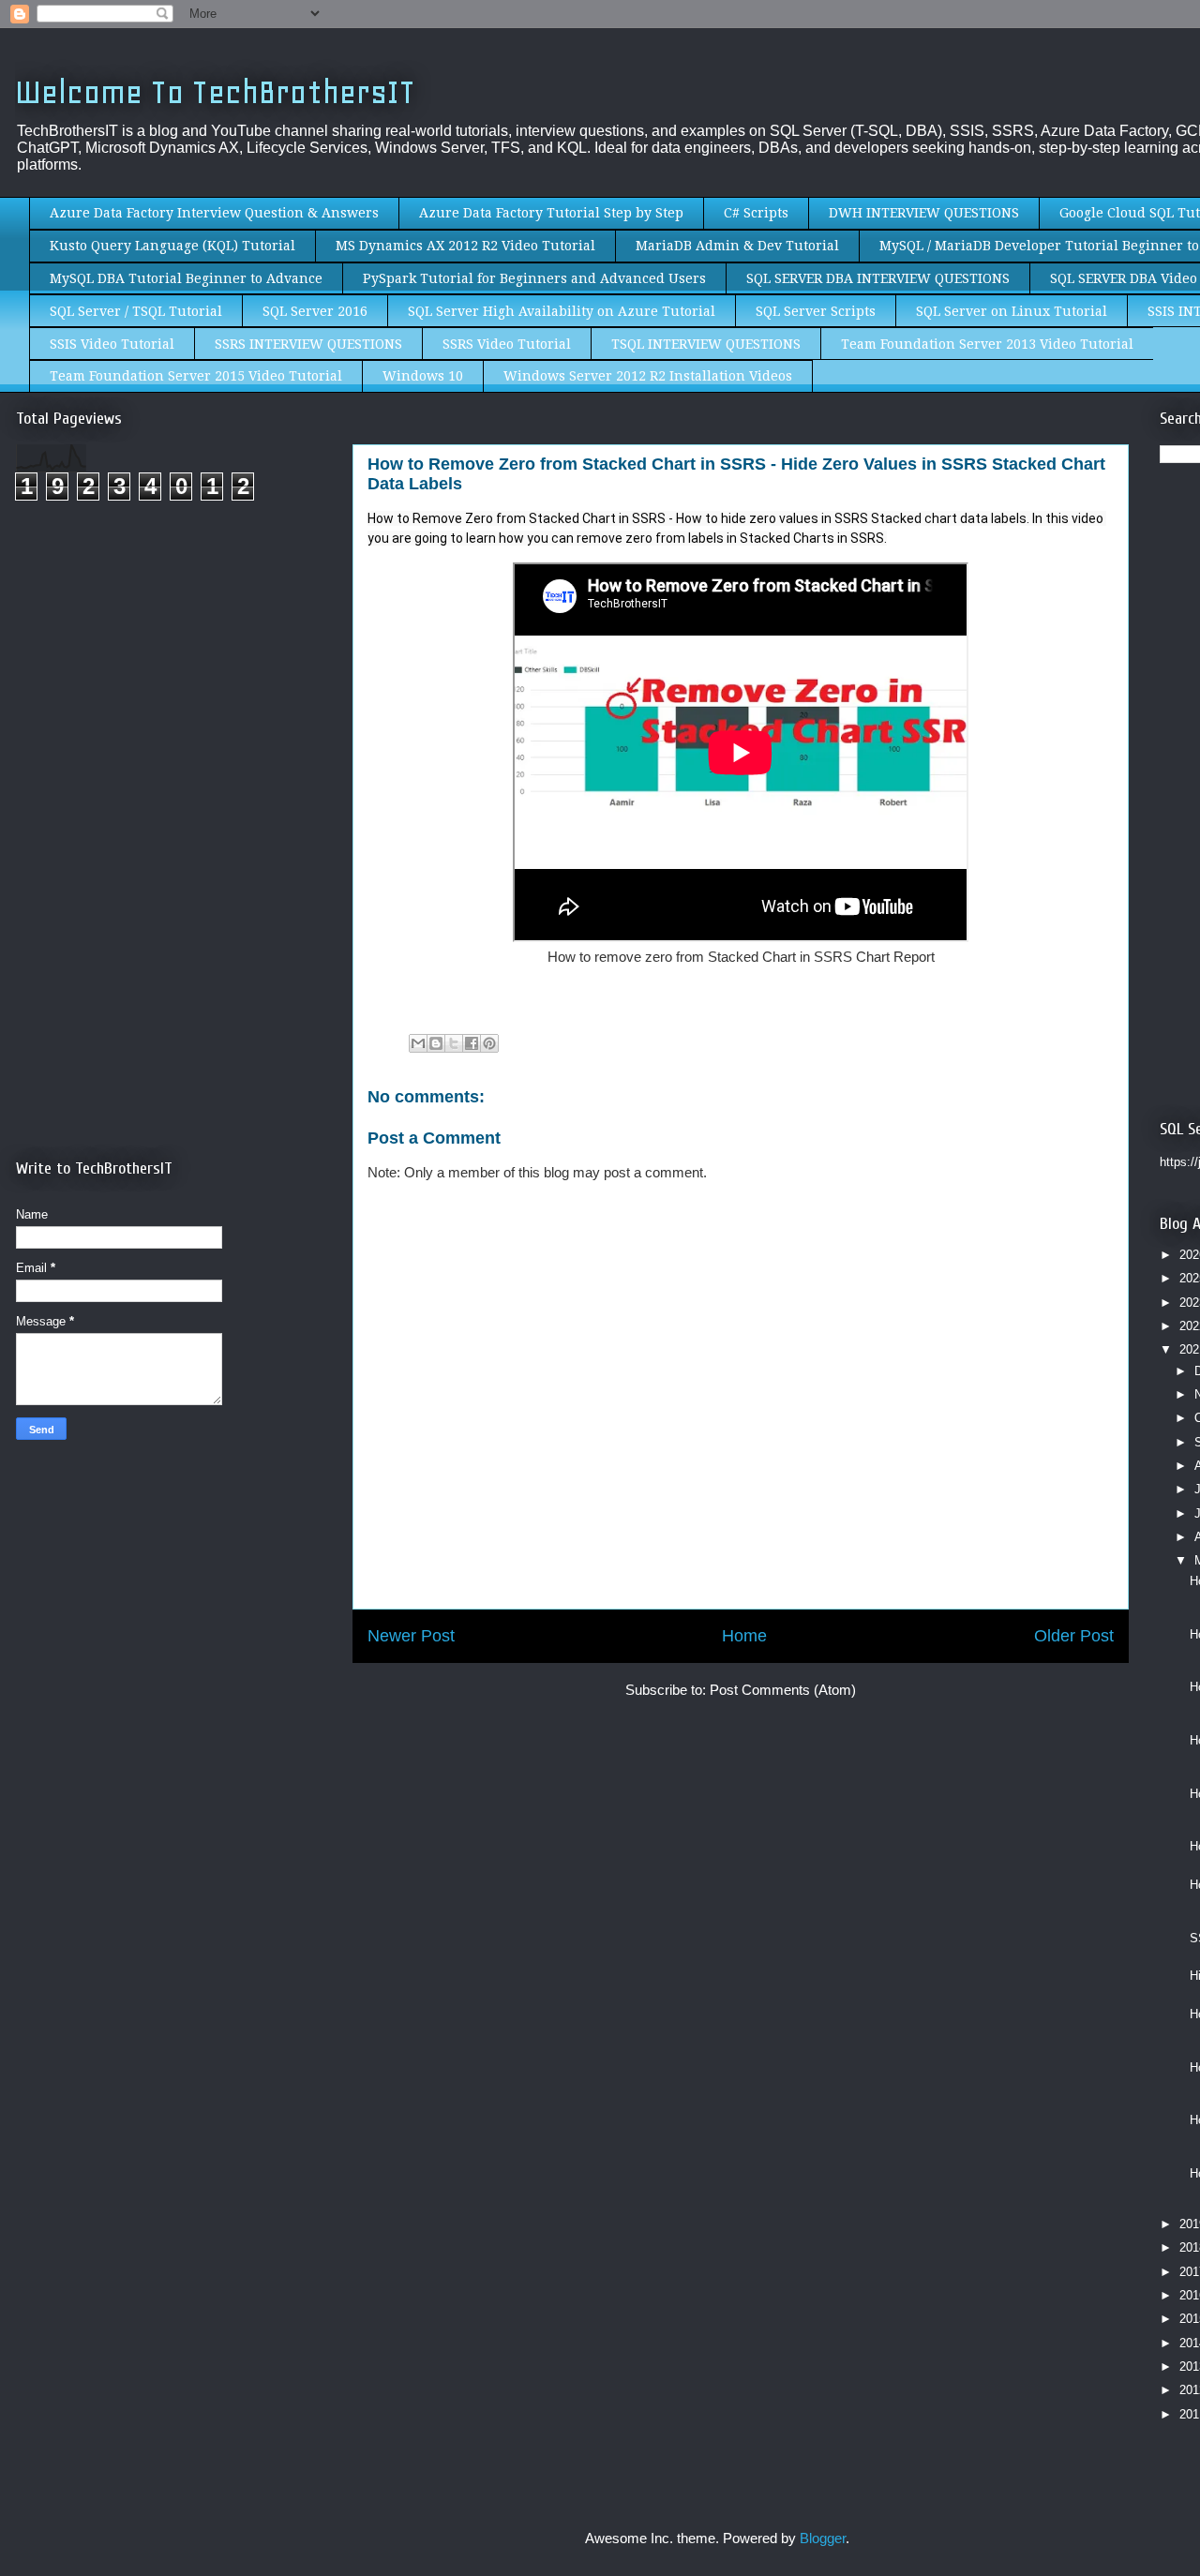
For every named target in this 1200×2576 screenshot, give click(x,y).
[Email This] (418, 1043)
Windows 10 (423, 376)
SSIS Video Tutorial (112, 344)
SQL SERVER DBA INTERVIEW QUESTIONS (878, 278)
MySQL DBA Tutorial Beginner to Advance (186, 278)
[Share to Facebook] (472, 1043)
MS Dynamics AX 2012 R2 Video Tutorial (465, 246)
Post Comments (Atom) (783, 1690)
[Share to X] (454, 1043)
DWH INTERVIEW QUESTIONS (924, 213)
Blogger (823, 2538)
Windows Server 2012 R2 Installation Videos (648, 376)
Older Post (1074, 1636)
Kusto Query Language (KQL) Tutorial (172, 246)
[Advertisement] (173, 673)
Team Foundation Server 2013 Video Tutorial (987, 344)
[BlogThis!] (436, 1043)
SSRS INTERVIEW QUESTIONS (308, 344)
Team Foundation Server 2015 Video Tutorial (196, 376)
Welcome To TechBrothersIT (215, 92)
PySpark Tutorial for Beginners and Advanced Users (534, 278)
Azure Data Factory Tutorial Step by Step (551, 213)
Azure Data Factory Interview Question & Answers (214, 213)
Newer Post (411, 1636)
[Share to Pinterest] (489, 1043)
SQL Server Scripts (816, 311)
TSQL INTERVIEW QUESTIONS (706, 344)
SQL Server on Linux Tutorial (1012, 311)
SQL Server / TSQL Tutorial (136, 311)
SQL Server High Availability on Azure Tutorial (562, 311)
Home (744, 1636)
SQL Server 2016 (315, 311)
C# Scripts (756, 213)
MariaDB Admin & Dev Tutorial (737, 246)
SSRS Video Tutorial (507, 344)
